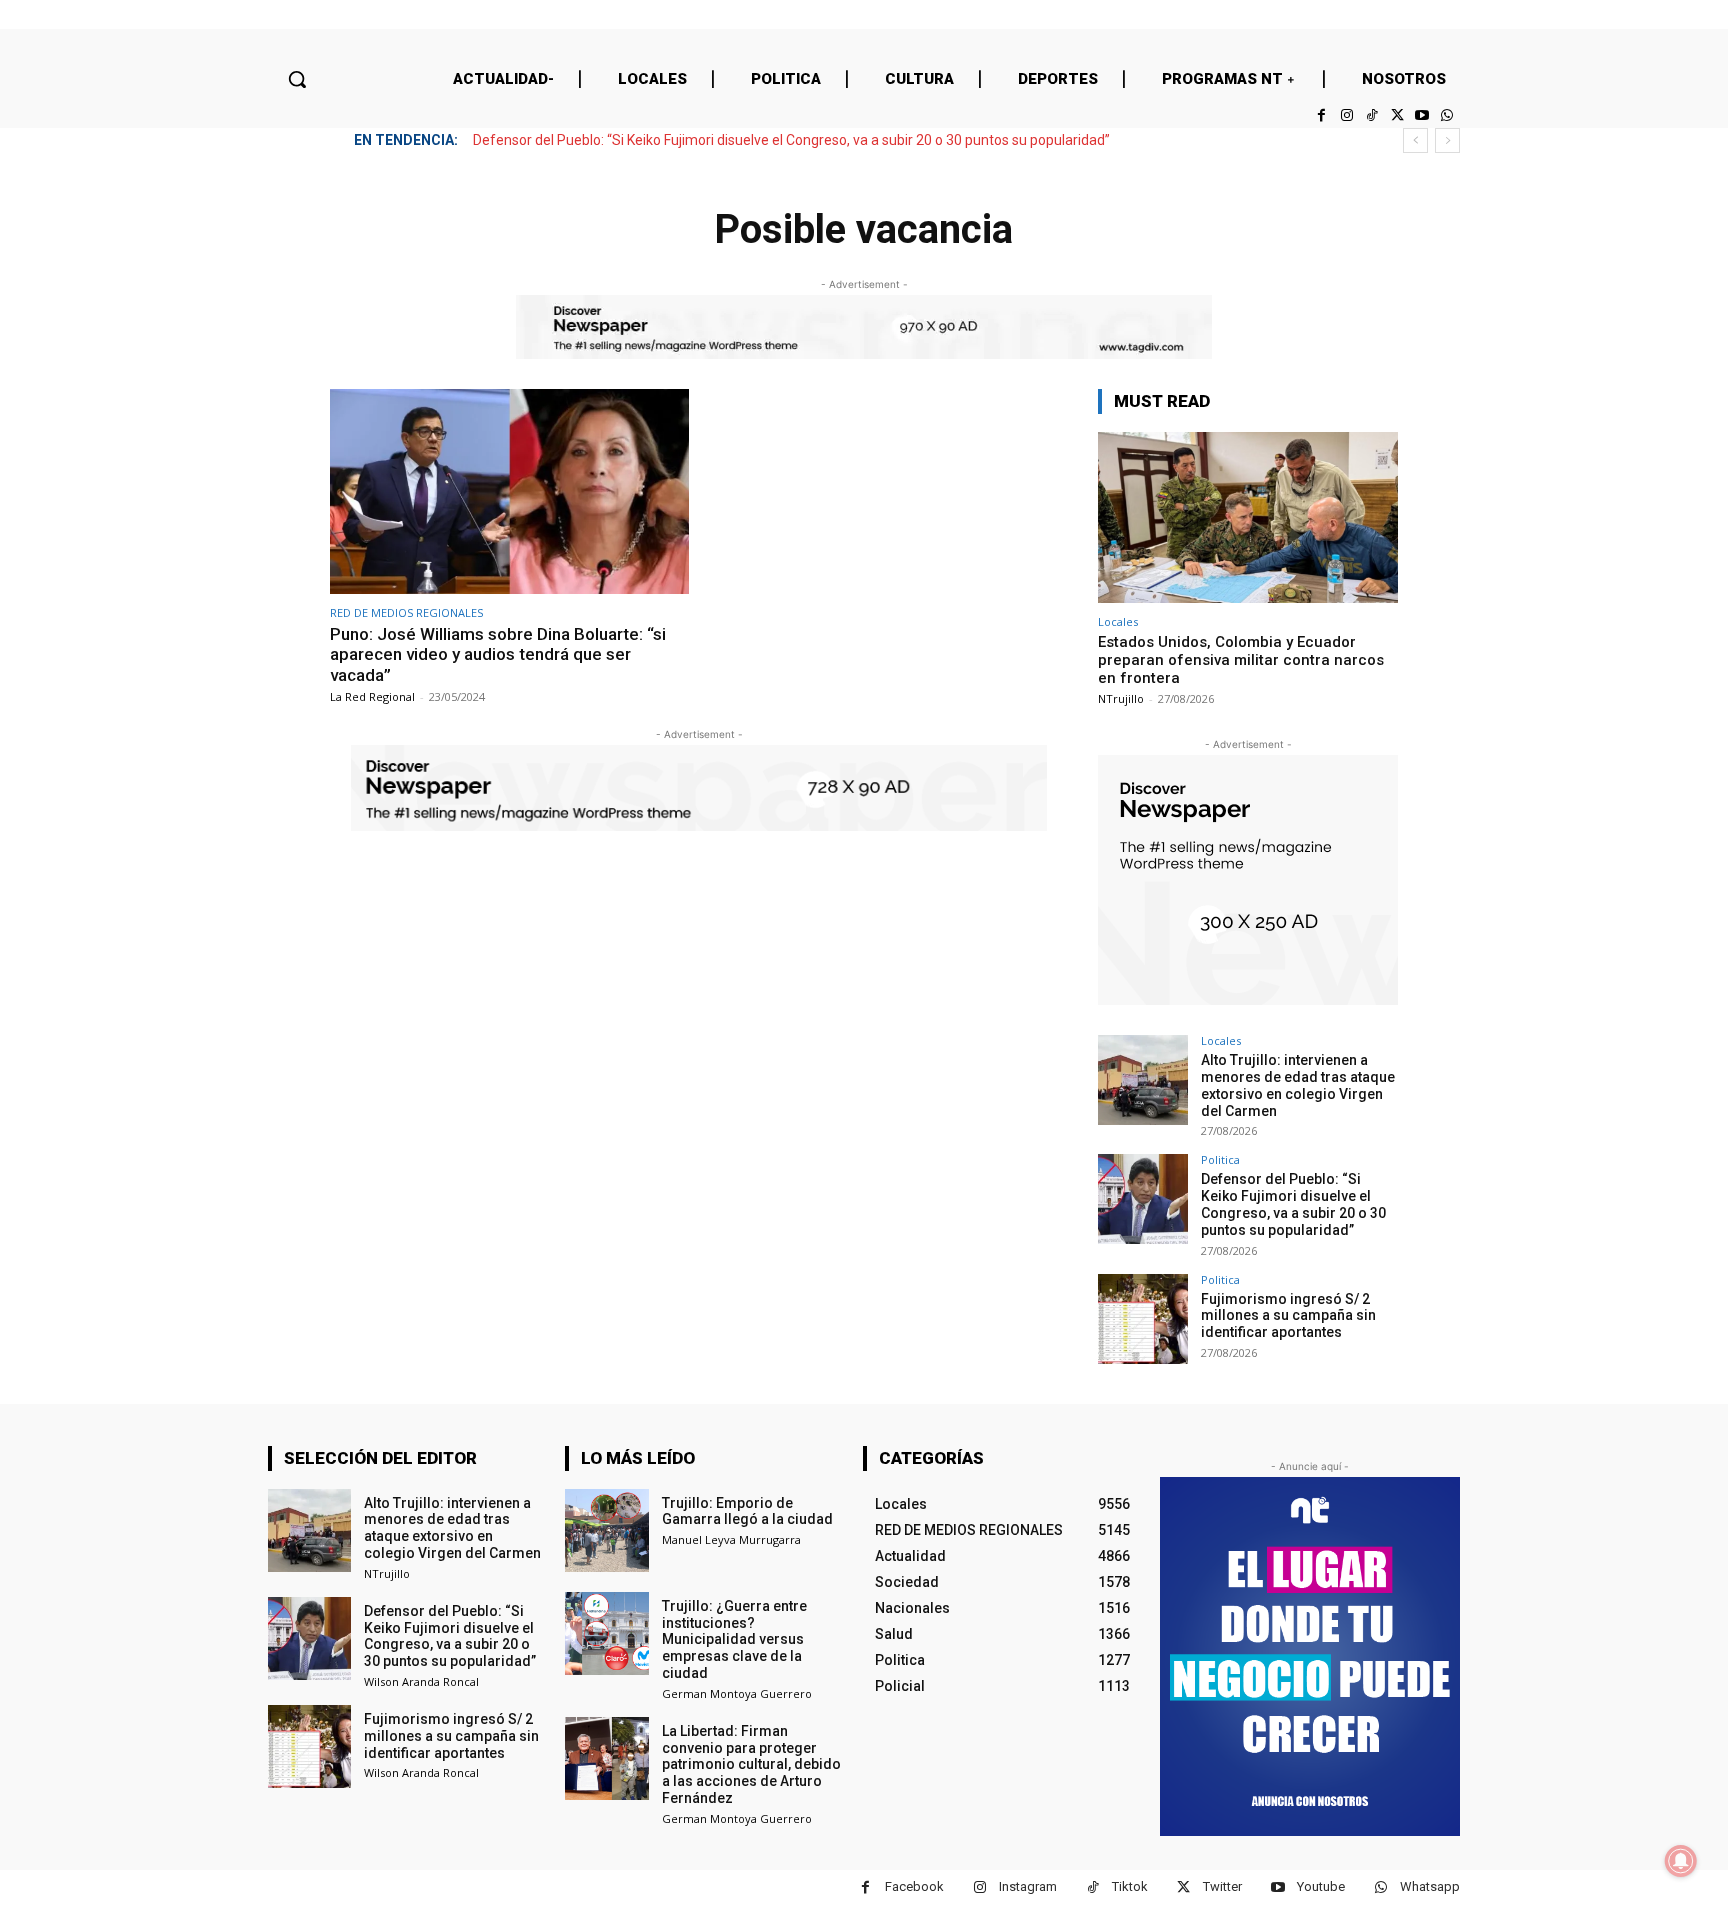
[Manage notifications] (1681, 1861)
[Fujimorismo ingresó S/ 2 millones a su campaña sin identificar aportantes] (1143, 1319)
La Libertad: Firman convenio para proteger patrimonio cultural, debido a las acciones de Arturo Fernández (751, 1764)
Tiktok (1130, 1886)
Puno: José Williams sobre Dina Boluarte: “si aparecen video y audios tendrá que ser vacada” (498, 654)
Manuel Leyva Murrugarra (731, 1539)
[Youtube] (1422, 115)
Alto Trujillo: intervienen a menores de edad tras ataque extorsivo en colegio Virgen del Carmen (1298, 1085)
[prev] (1415, 140)
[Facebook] (1321, 115)
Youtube (1321, 1886)
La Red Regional (372, 696)
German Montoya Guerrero (737, 1693)
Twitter (1222, 1886)
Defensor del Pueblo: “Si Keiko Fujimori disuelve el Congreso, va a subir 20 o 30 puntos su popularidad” (791, 140)
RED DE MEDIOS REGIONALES (406, 612)
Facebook (914, 1886)
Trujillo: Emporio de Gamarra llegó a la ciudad (747, 1511)
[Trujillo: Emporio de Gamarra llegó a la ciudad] (606, 1530)
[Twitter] (1396, 115)
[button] (297, 79)
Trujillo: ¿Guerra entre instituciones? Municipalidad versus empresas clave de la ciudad (734, 1639)
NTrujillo (1121, 698)
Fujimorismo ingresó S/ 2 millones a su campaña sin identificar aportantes (1288, 1316)
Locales (1118, 621)
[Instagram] (1346, 115)
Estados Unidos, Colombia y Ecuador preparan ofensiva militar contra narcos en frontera (1241, 660)
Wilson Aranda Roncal (421, 1681)
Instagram (1028, 1886)
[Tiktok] (1371, 115)
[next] (1447, 140)
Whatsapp (1430, 1886)
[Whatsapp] (1447, 115)
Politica (1220, 1159)
